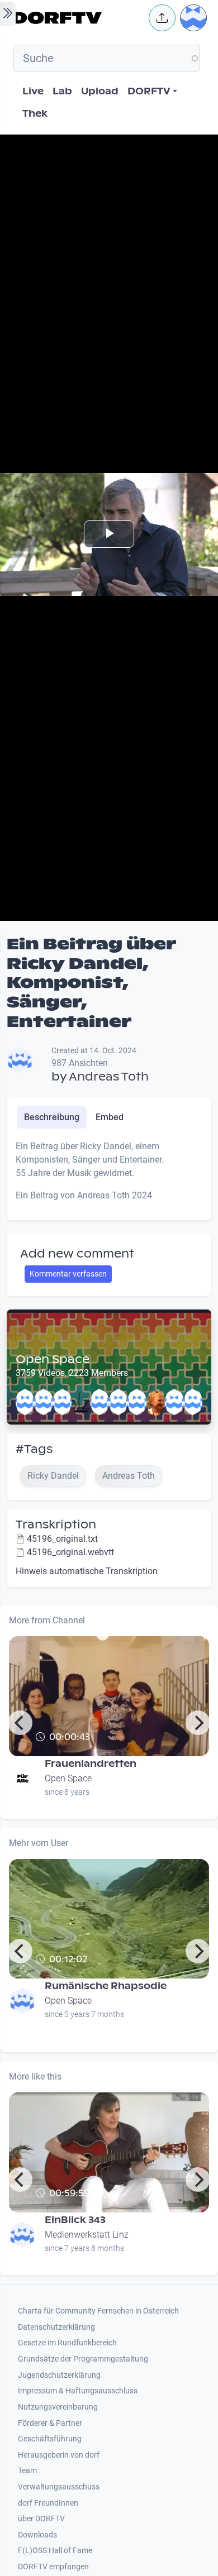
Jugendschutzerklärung (59, 2375)
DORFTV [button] (149, 91)
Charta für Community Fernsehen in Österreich (98, 2311)
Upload (100, 91)
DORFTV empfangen (53, 2567)
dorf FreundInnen (48, 2503)
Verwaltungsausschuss (59, 2487)
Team (27, 2471)
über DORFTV (41, 2519)
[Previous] (20, 1723)
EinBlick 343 (75, 2220)
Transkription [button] (56, 1524)
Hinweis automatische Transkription (87, 1571)
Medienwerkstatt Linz (87, 2235)
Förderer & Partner (50, 2423)
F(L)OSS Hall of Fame (55, 2551)
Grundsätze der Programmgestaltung (83, 2359)
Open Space (53, 1359)
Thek (35, 114)
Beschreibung (52, 1117)
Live (33, 91)
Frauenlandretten (91, 1764)
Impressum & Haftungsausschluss (78, 2391)
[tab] (52, 1117)
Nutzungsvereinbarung (58, 2407)
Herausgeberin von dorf (59, 2455)
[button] (162, 18)
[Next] (198, 1723)
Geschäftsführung (50, 2439)
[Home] (78, 18)
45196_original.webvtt (70, 1552)
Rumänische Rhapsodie (106, 1986)
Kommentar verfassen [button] (68, 1274)
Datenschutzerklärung (56, 2327)
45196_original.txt (62, 1539)
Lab (62, 91)
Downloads (37, 2535)
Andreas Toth (109, 1077)
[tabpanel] (109, 1175)
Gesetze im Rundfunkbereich (67, 2343)
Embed (110, 1117)
